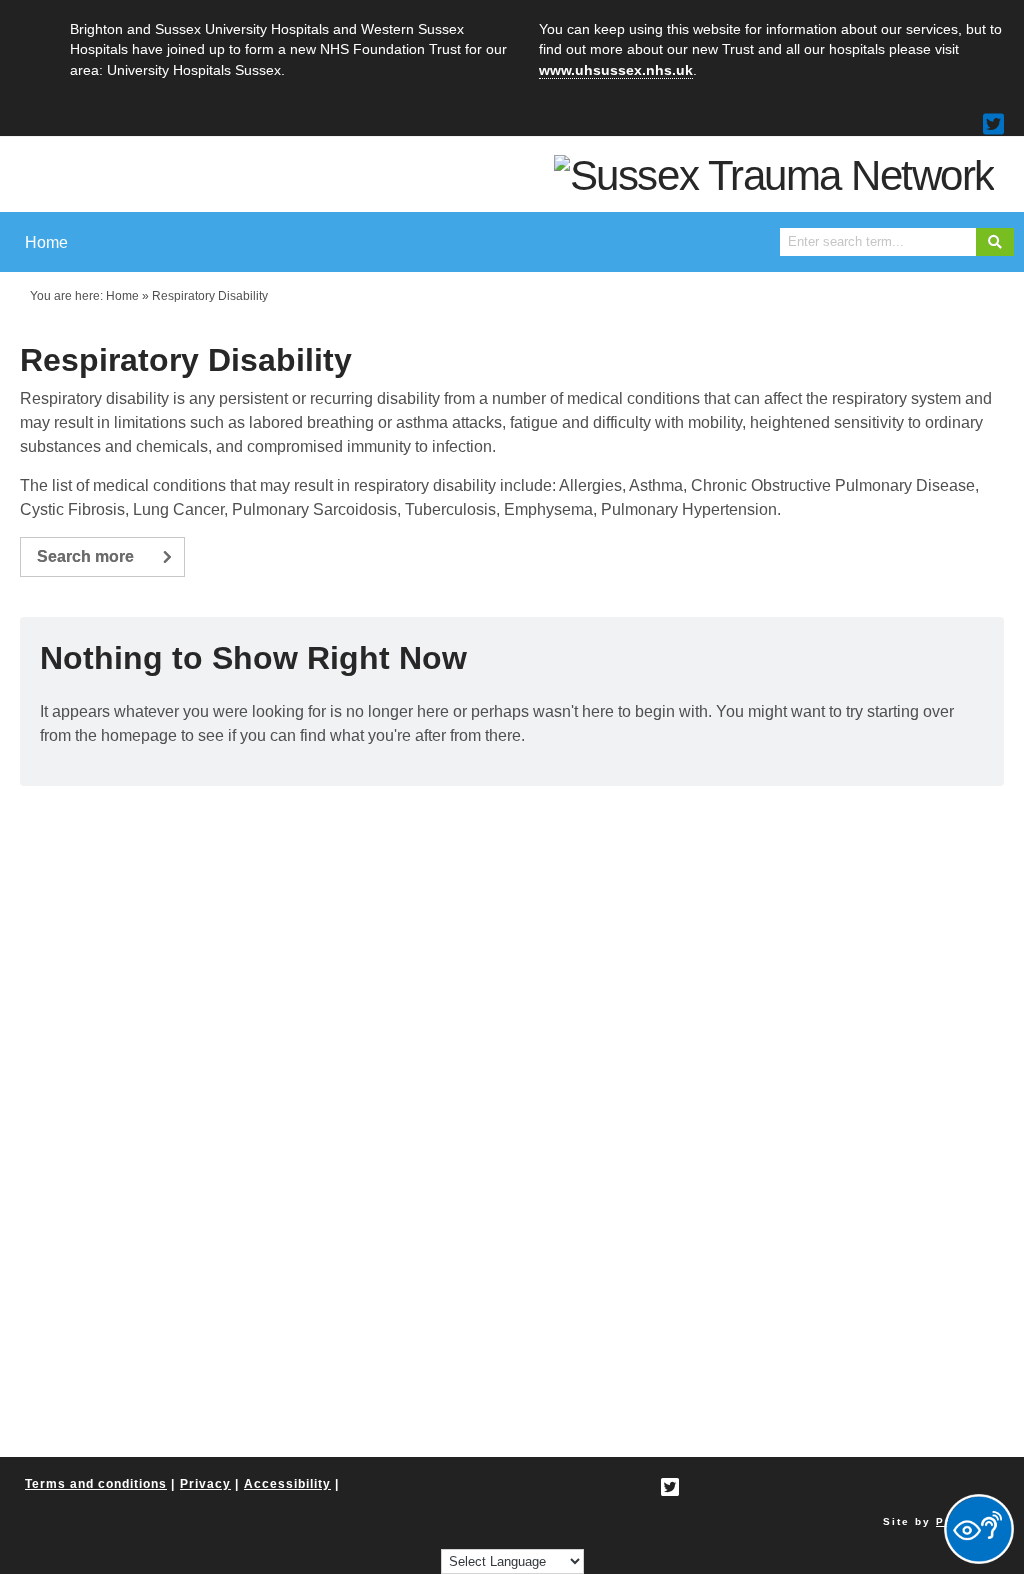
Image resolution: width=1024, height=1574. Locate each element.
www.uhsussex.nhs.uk (616, 70)
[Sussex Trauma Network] (774, 174)
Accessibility (287, 1484)
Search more (85, 556)
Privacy (205, 1484)
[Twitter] (993, 124)
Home (122, 296)
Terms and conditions (96, 1484)
